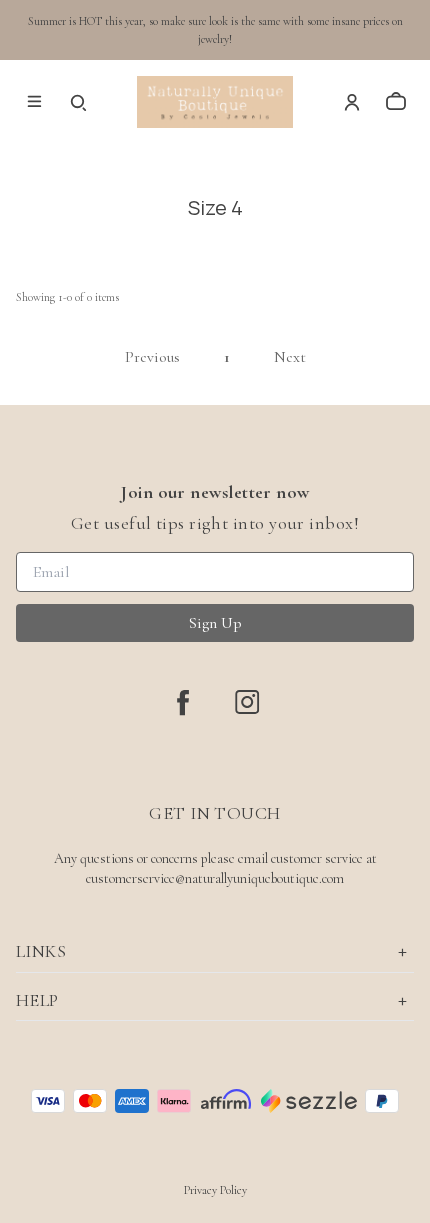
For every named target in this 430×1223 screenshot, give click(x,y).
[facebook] (183, 702)
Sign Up (215, 623)
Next (290, 357)
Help (37, 1000)
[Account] (352, 102)
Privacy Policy (215, 1190)
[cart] (396, 102)
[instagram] (247, 702)
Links (41, 951)
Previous (152, 357)
